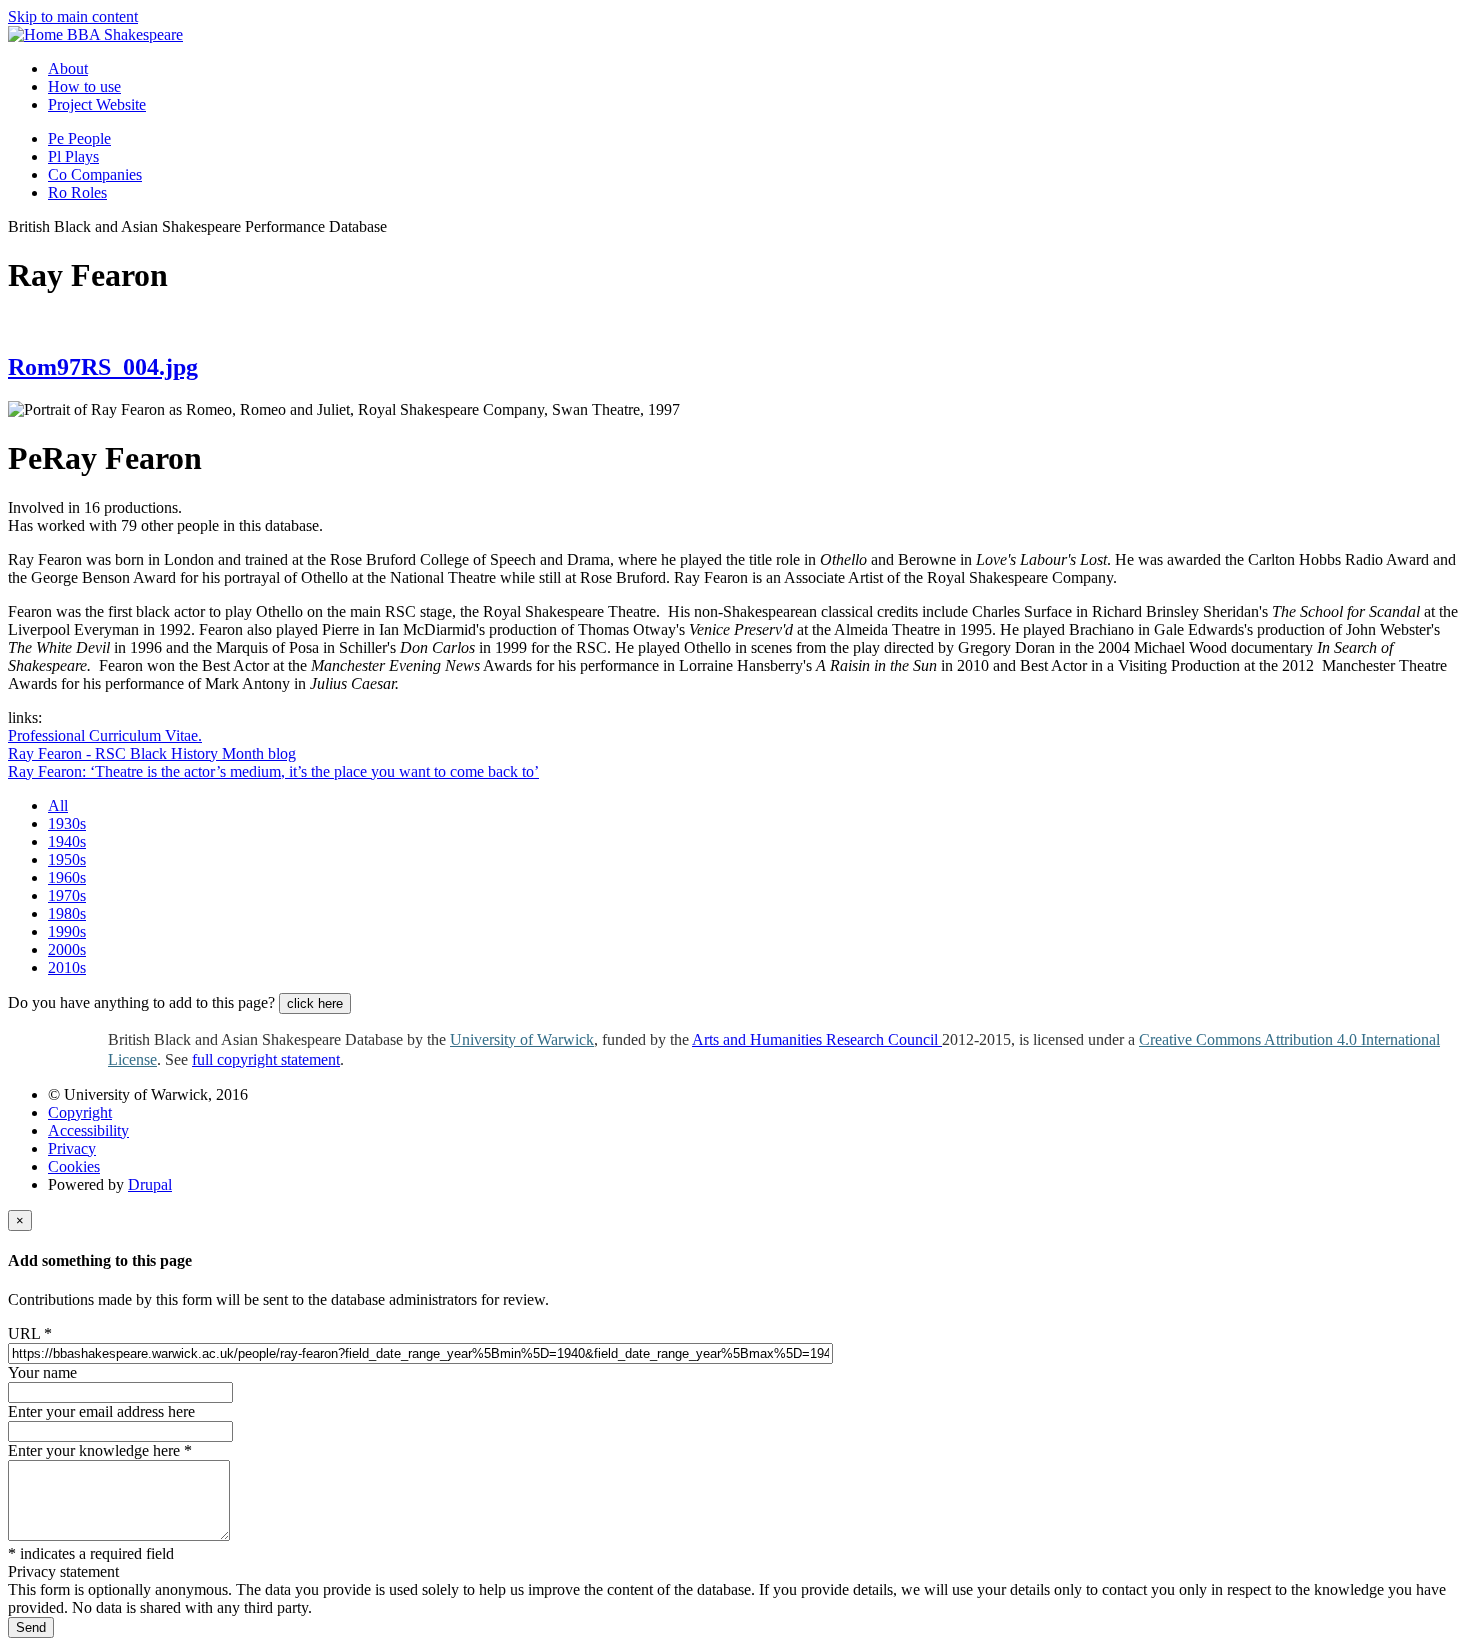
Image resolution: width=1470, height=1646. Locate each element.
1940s (67, 841)
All (58, 805)
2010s (67, 967)
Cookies (74, 1166)
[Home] (37, 34)
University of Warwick (522, 1039)
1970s (67, 895)
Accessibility (88, 1130)
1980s (67, 913)
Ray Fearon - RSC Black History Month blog (152, 753)
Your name (42, 1372)
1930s (67, 823)
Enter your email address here (101, 1411)
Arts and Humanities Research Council (817, 1039)
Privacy (72, 1148)
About (68, 68)
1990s (67, 931)
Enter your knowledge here (100, 1450)
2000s (67, 949)
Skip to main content (73, 16)
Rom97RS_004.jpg (103, 367)
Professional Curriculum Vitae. (105, 735)
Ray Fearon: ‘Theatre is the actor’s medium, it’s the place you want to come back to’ (273, 771)
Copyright (80, 1112)
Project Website (97, 104)
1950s (67, 859)
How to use (84, 86)
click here (315, 1003)
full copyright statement (266, 1059)
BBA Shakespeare (125, 34)
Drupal (150, 1184)
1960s (67, 877)
